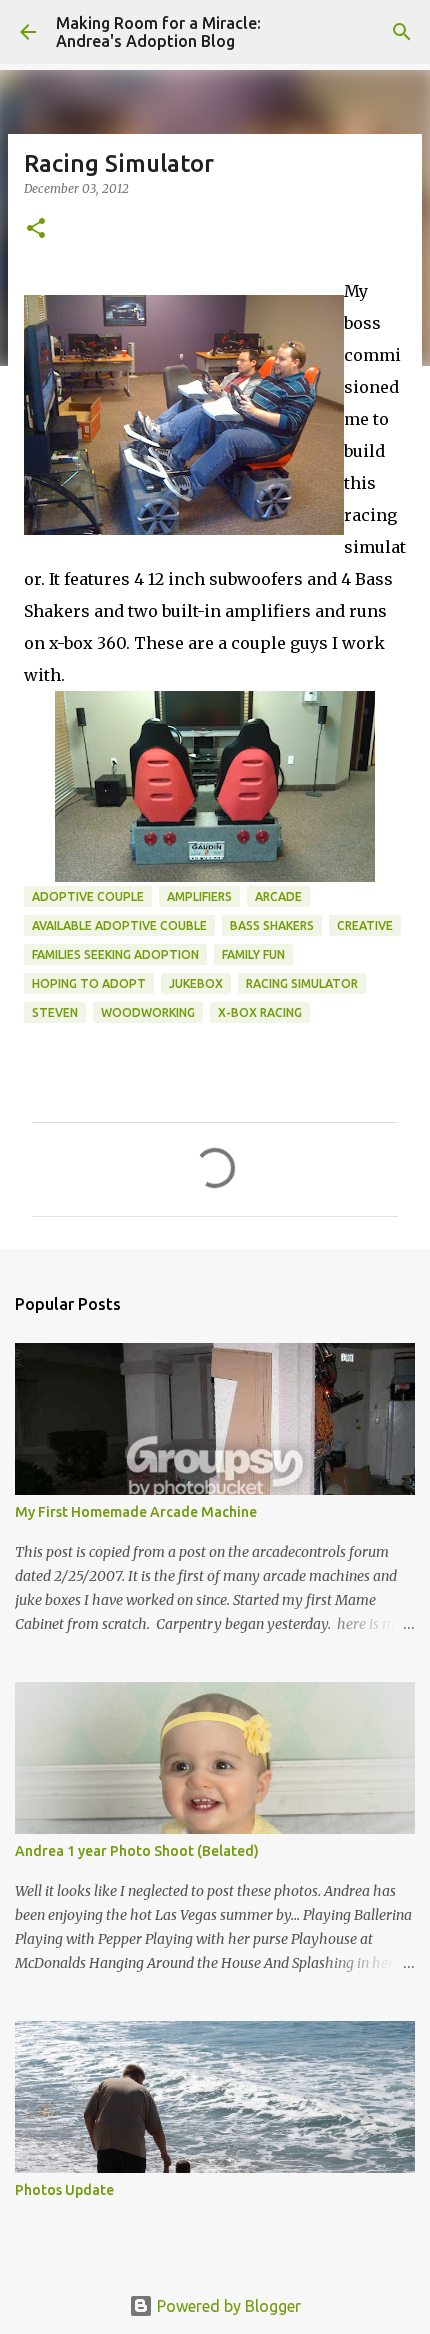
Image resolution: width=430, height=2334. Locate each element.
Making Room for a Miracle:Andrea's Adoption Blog (158, 32)
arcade (278, 896)
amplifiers (199, 896)
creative (365, 925)
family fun (253, 954)
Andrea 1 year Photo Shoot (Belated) (137, 1851)
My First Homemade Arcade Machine (136, 1512)
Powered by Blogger (227, 2306)
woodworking (148, 1012)
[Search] (402, 32)
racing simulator (302, 983)
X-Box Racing (260, 1012)
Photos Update (64, 2190)
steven (55, 1012)
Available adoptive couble (119, 925)
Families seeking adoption (115, 954)
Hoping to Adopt (89, 983)
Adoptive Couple (88, 896)
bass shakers (272, 925)
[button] (36, 229)
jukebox (196, 983)
